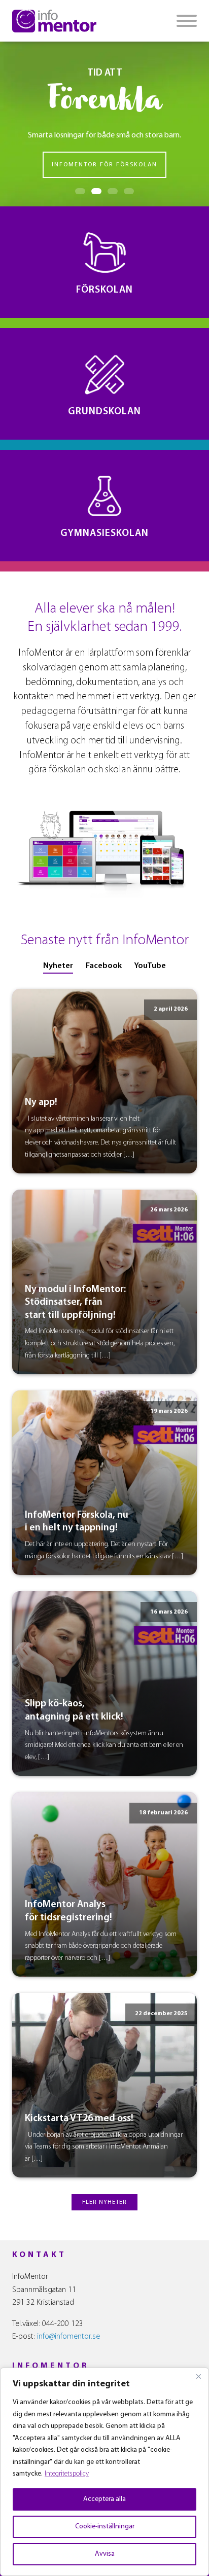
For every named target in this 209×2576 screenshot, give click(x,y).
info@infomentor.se (68, 2337)
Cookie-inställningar (105, 2527)
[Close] (198, 2376)
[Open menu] (187, 21)
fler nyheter (104, 2202)
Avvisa (105, 2554)
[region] (104, 2472)
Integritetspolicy (67, 2474)
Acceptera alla (104, 2499)
